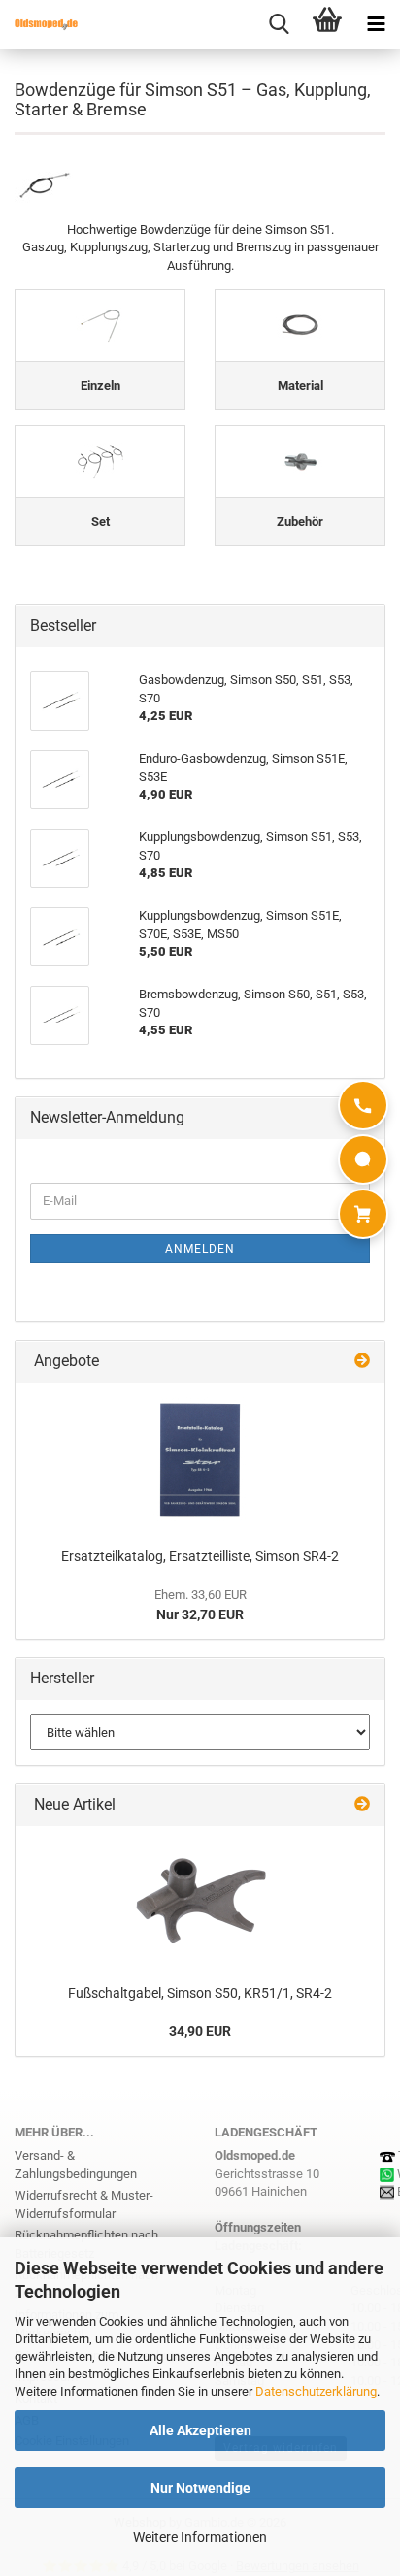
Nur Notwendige (200, 2488)
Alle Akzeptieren (200, 2430)
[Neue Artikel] (362, 1805)
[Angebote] (362, 1362)
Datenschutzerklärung (316, 2391)
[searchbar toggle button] (279, 24)
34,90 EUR (200, 2031)
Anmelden (200, 1249)
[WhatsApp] (363, 1159)
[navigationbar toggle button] (376, 24)
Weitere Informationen (200, 2537)
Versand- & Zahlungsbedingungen (76, 2165)
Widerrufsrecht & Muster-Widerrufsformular (84, 2204)
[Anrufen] (363, 1105)
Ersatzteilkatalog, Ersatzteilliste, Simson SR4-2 (200, 1556)
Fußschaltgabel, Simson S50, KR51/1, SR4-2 (200, 1993)
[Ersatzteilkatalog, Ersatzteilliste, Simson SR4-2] (200, 1460)
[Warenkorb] (363, 1214)
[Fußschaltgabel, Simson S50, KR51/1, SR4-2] (200, 1900)
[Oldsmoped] (39, 24)
